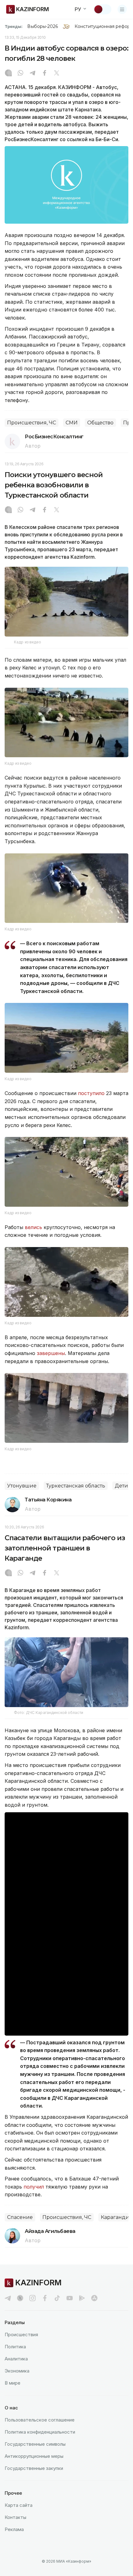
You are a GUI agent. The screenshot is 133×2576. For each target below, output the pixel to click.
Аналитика (16, 2359)
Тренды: (14, 26)
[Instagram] (8, 74)
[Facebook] (45, 74)
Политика (15, 2347)
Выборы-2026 (43, 26)
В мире (13, 2383)
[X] (57, 74)
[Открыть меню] (122, 9)
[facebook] (45, 2298)
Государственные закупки (34, 2468)
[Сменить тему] (102, 9)
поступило (91, 1093)
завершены (51, 1353)
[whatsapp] (20, 74)
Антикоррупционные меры (34, 2456)
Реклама (14, 2529)
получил (34, 2187)
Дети (121, 1486)
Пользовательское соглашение (40, 2420)
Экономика (17, 2371)
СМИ (72, 423)
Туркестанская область (76, 1486)
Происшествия (21, 2334)
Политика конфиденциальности (40, 2432)
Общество (100, 423)
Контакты (15, 2517)
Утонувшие (22, 1486)
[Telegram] (32, 74)
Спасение (20, 2217)
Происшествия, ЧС (32, 423)
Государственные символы (35, 2444)
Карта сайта (19, 2505)
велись (33, 1227)
